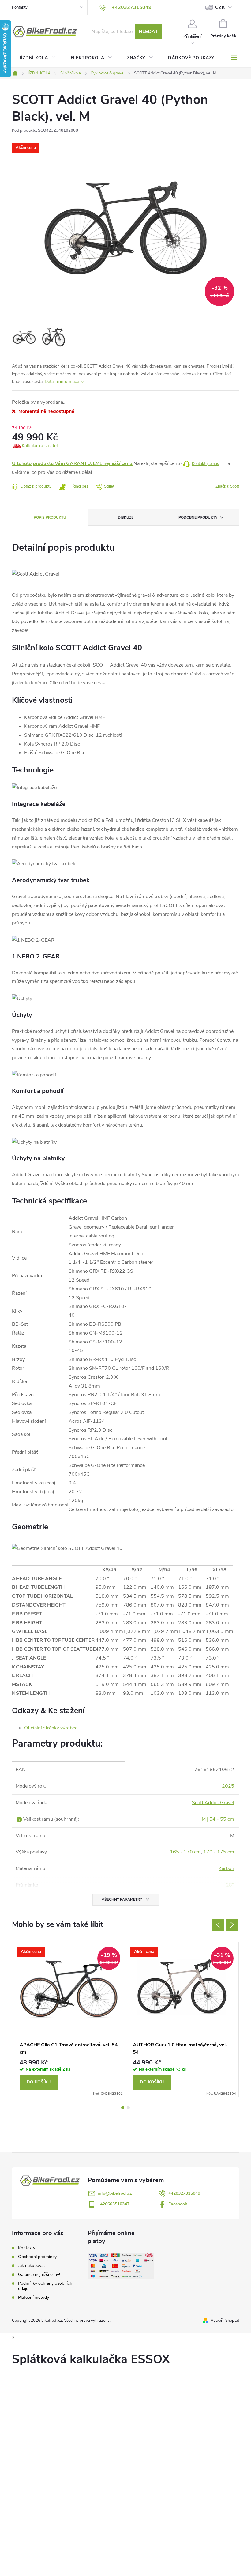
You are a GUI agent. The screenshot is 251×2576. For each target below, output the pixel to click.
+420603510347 (114, 2204)
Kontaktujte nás (205, 464)
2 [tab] (128, 2108)
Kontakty (20, 7)
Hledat (148, 32)
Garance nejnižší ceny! (39, 2274)
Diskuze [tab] (126, 517)
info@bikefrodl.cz (115, 2193)
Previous (218, 1925)
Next (232, 1925)
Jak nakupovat (32, 2266)
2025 (228, 1786)
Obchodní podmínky (37, 2257)
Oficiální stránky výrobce (51, 1728)
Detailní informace (62, 381)
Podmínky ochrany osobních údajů (45, 2286)
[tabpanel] (69, 2019)
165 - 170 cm (185, 1852)
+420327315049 (184, 2193)
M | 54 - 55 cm (218, 1819)
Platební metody (34, 2297)
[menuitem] (38, 58)
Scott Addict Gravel (213, 1803)
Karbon (226, 1868)
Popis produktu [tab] (50, 517)
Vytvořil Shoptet (225, 2321)
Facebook (178, 2204)
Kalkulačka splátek (40, 446)
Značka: (227, 486)
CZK (220, 7)
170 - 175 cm (219, 1852)
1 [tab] (123, 2108)
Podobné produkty (198, 517)
